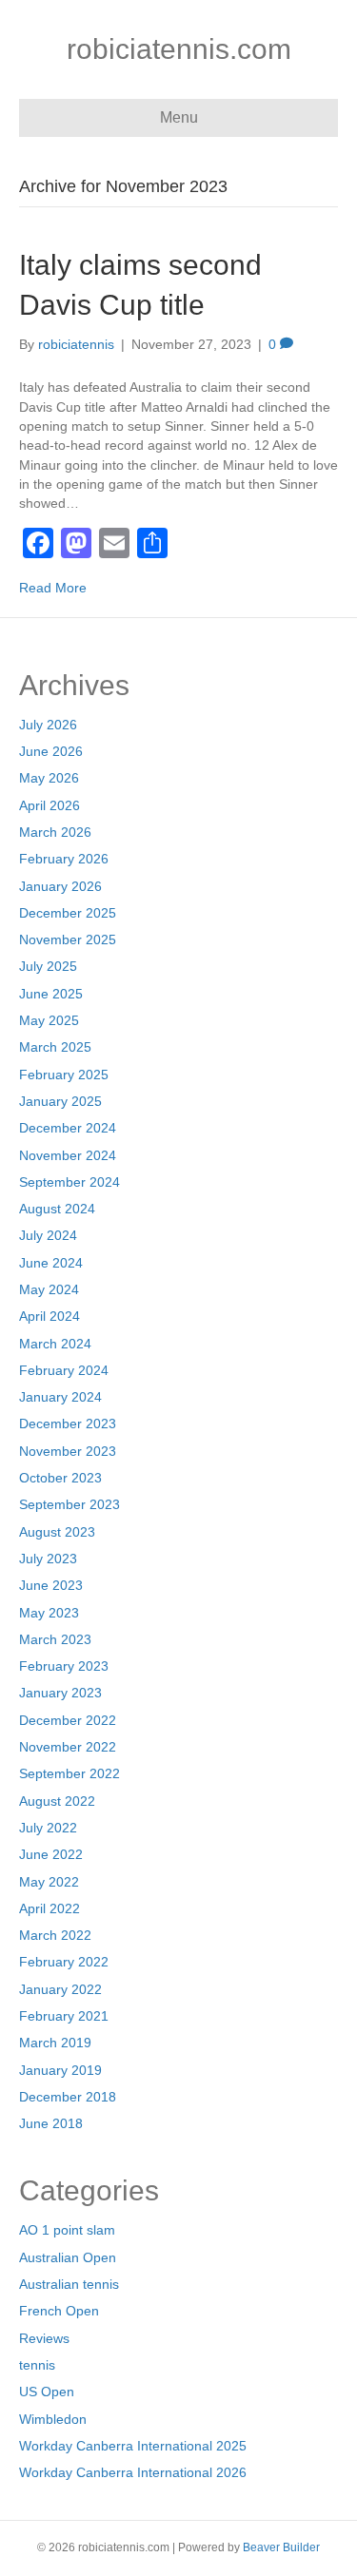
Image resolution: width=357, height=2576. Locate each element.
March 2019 (55, 2043)
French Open (59, 2311)
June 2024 (51, 1263)
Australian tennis (69, 2284)
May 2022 (49, 1882)
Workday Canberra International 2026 (133, 2472)
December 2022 (68, 1720)
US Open (47, 2392)
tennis (37, 2365)
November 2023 (68, 1451)
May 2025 (49, 1020)
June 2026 (51, 751)
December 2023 (68, 1424)
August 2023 (57, 1532)
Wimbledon (53, 2419)
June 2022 (51, 1854)
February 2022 (64, 1962)
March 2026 (55, 832)
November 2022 (68, 1747)
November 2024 (68, 1155)
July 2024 (48, 1235)
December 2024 (68, 1128)
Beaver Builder (281, 2547)
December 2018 (68, 2097)
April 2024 (50, 1316)
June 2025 (51, 994)
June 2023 (51, 1585)
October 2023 (60, 1478)
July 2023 (48, 1559)
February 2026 (64, 859)
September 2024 (69, 1182)
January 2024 (60, 1397)
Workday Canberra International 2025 (133, 2446)
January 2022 (60, 1989)
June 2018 (51, 2123)
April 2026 (50, 805)
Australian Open (68, 2257)
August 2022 (57, 1801)
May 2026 (49, 778)
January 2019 (60, 2070)
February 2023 (64, 1666)
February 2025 (64, 1075)
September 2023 (69, 1504)
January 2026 (60, 886)
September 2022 (69, 1773)
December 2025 (68, 913)
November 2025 (68, 939)
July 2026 (48, 725)
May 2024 (49, 1289)
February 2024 (64, 1370)
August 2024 (57, 1209)
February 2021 (64, 2016)
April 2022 (50, 1908)
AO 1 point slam (67, 2230)
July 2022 (48, 1828)
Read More (53, 588)
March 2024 (55, 1344)
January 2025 (60, 1101)
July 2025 (48, 966)
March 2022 (55, 1935)
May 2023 (49, 1613)
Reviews (44, 2338)
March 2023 (55, 1639)
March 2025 (55, 1047)
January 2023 (60, 1693)
